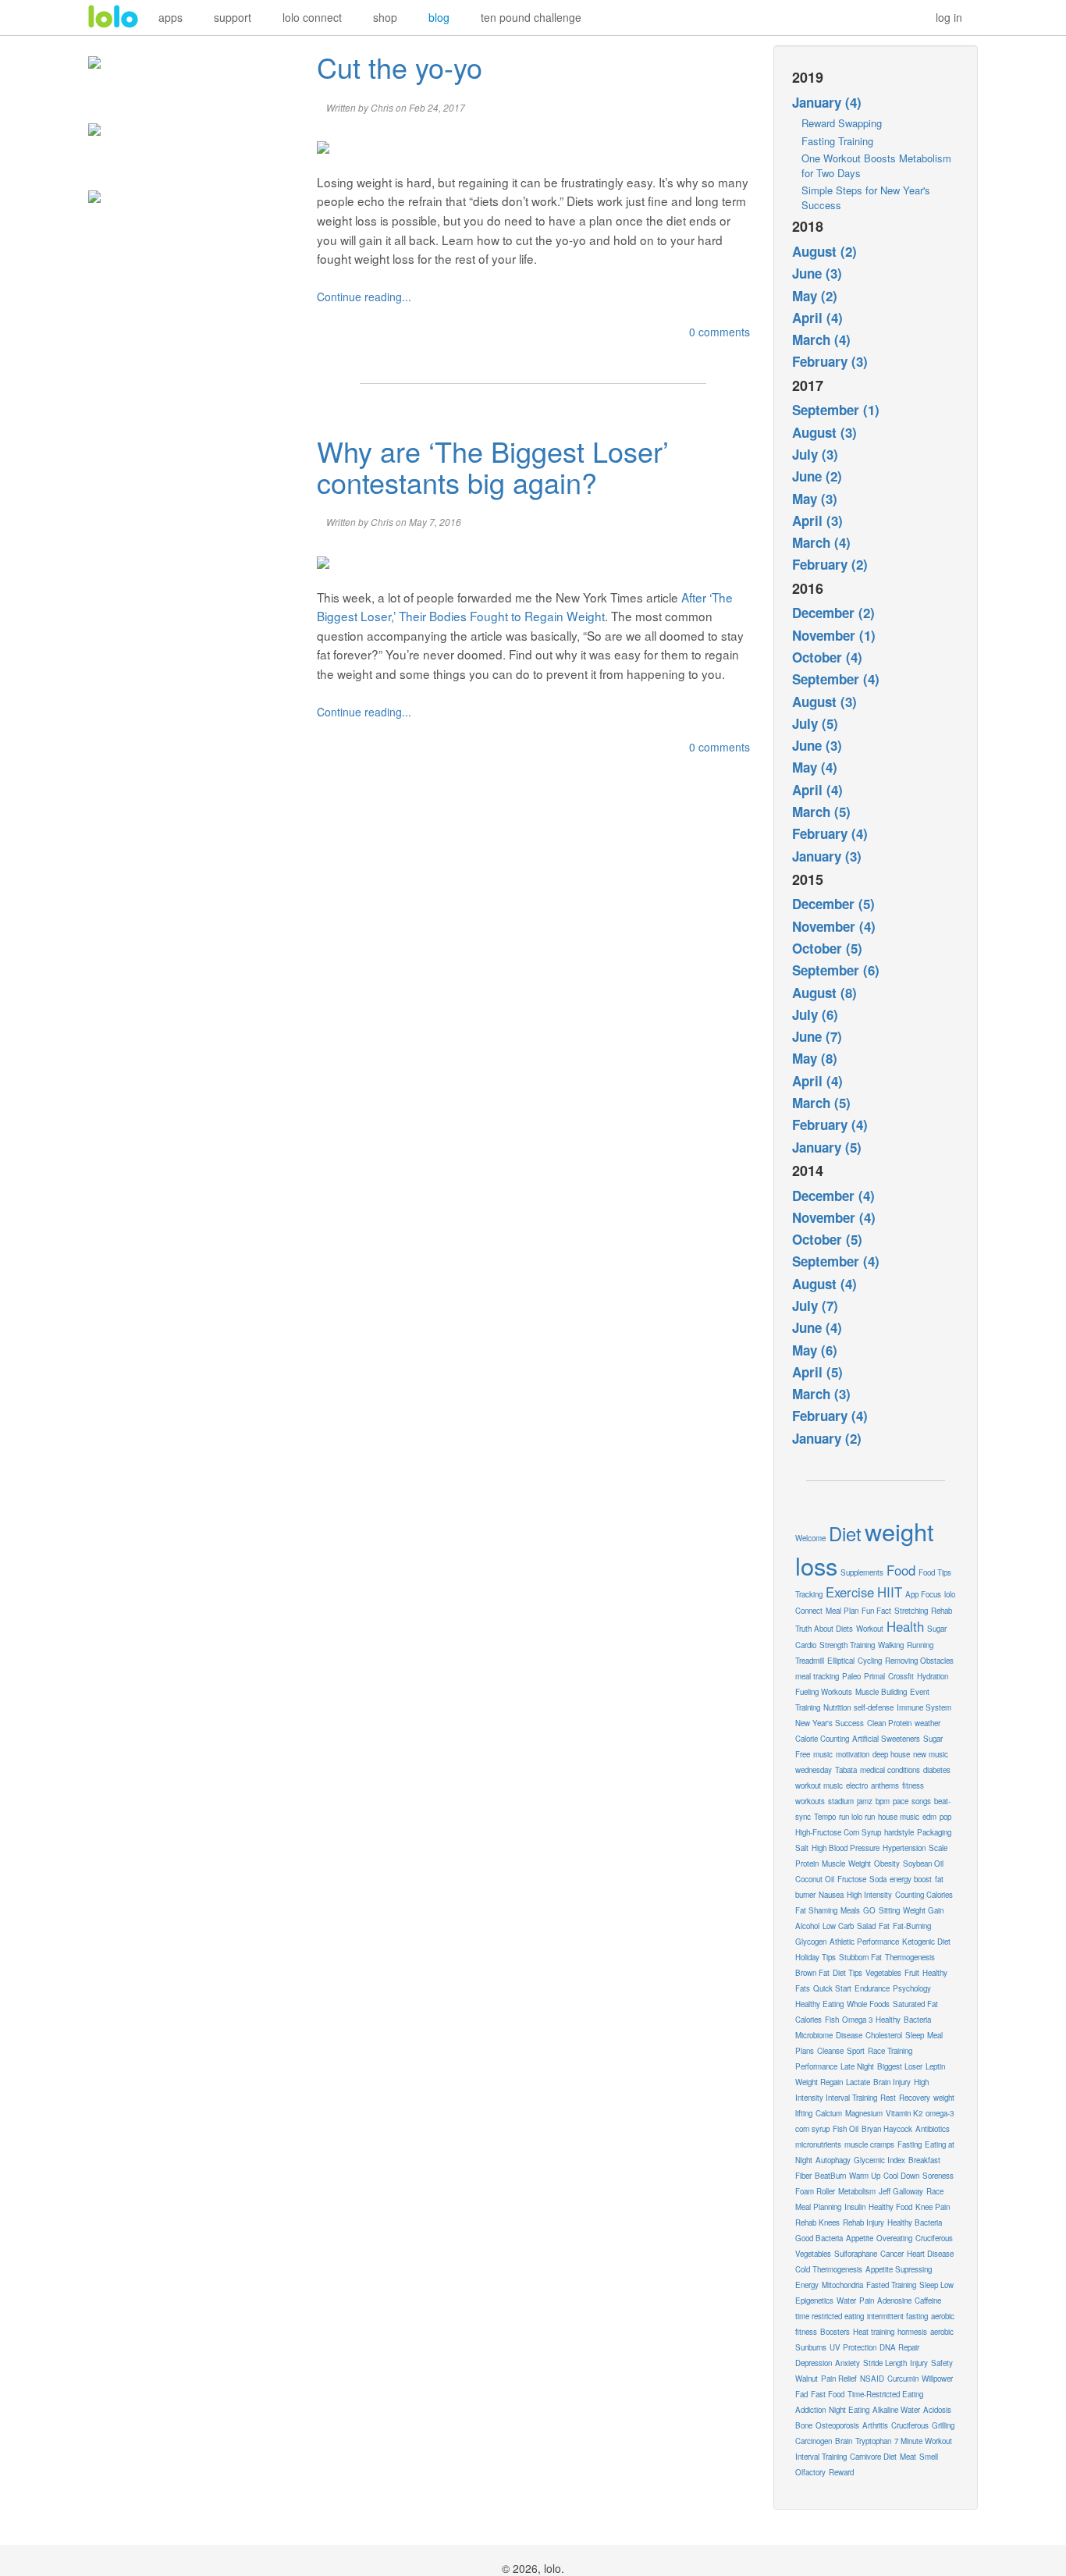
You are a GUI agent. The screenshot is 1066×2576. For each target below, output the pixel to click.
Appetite (860, 2238)
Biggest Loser (900, 2066)
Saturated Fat (915, 2004)
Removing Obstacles (919, 1661)
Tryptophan (873, 2441)
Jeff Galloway (901, 2191)
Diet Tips (847, 1973)
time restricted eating (830, 2316)
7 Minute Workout (923, 2441)
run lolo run (857, 1817)
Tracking (809, 1594)
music (823, 1754)
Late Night (857, 2066)
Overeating (894, 2238)
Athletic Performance (864, 1942)
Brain (844, 2441)
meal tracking (817, 1676)
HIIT (890, 1592)
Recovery (915, 2098)
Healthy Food (890, 2207)
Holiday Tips (815, 1957)
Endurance (872, 1988)
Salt (802, 1848)
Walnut (807, 2379)
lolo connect (312, 17)
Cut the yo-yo (400, 67)
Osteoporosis (837, 2425)
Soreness (938, 2176)
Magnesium (864, 2113)
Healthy (888, 2020)
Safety (942, 2363)
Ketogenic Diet (926, 1942)
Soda (878, 1879)
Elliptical (841, 1661)
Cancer (892, 2254)
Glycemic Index (879, 2160)
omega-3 (940, 2113)
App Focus (923, 1594)
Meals (850, 1910)
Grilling (943, 2425)
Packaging (934, 1832)
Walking (891, 1645)
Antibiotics (933, 2129)
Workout (870, 1629)
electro (857, 1785)
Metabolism (857, 2191)
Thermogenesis (910, 1957)
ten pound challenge (531, 17)
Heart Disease (930, 2254)
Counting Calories (924, 1895)
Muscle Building (881, 1692)
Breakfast (924, 2160)
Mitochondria (842, 2285)
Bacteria (917, 2020)
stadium (841, 1801)
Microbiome (814, 2035)
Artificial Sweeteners (886, 1739)
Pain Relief (839, 2379)
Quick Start (832, 1988)
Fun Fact (876, 1611)
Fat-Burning (912, 1926)
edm (929, 1817)
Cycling (870, 1661)
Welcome (810, 1538)
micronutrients (818, 2144)
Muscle (833, 1864)
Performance (816, 2066)
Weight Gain (923, 1910)
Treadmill (810, 1661)
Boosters (835, 2332)
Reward (841, 2472)
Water (846, 2301)
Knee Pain (933, 2207)
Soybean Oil (923, 1864)
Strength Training (847, 1645)
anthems (885, 1785)
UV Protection (853, 2347)
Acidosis (937, 2410)
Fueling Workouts (824, 1692)
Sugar (937, 1629)
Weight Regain (819, 2082)
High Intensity (869, 1895)
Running (920, 1645)
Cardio (806, 1645)
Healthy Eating (819, 2004)
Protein (807, 1864)
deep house (891, 1754)
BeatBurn (830, 2176)
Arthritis (875, 2425)
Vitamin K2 (904, 2113)
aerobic (942, 2332)
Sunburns (811, 2347)
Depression (814, 2363)
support (233, 17)
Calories (808, 2020)
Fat (884, 1926)
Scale (938, 1848)
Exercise (850, 1592)
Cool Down (901, 2176)
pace (901, 1801)
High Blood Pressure (846, 1848)
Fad (801, 2394)
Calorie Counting (822, 1739)
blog (439, 17)
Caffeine (928, 2301)
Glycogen (811, 1942)
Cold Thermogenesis (829, 2269)
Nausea (831, 1895)
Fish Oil (846, 2129)
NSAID (872, 2379)
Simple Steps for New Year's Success (866, 197)
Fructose (852, 1879)
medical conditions (890, 1770)
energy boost (911, 1879)
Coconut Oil (815, 1879)
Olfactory (810, 2472)
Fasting (910, 2144)
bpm (883, 1801)
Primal (874, 1676)
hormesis (912, 2332)
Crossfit (901, 1676)
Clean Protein (889, 1723)
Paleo (851, 1676)
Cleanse (830, 2051)
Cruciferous (910, 2425)
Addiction (810, 2410)
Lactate (858, 2082)
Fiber (803, 2176)
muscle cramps (869, 2144)
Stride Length (885, 2363)
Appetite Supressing (899, 2269)
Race (935, 2191)
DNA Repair (899, 2347)
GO (869, 1910)
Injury (919, 2363)
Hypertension (904, 1848)
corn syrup (812, 2129)
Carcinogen (814, 2441)
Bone (804, 2425)
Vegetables (883, 1973)
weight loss (865, 1548)
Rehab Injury (863, 2222)
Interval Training (821, 2457)
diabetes (937, 1770)
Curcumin (903, 2379)
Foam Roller (815, 2191)
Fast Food (828, 2394)
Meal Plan (842, 1611)
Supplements (862, 1572)
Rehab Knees (817, 2222)
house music (899, 1817)
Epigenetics (814, 2301)
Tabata (846, 1770)
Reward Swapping (842, 123)
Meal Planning (818, 2207)
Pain (867, 2301)
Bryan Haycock (887, 2129)
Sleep (915, 2035)
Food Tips (935, 1572)
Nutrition (837, 1707)
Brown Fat (812, 1973)
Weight (860, 1864)
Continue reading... (364, 297)
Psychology (912, 1988)
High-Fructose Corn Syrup (838, 1832)
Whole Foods (868, 2004)
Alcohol (807, 1926)
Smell (929, 2457)
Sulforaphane (856, 2254)
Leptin (935, 2066)
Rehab (942, 1611)
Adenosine (894, 2301)
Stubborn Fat (860, 1957)
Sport (856, 2051)
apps (171, 17)
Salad (866, 1926)
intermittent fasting (897, 2316)
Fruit (912, 1973)
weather (927, 1723)
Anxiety (847, 2363)
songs (921, 1801)
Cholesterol (884, 2035)
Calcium (829, 2113)
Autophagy (833, 2160)
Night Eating (849, 2410)
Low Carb (838, 1926)
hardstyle (899, 1832)
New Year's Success (830, 1723)
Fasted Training (891, 2285)
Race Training (890, 2051)
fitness (913, 1785)
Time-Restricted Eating (885, 2394)
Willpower (937, 2379)
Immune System (924, 1707)
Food (901, 1570)
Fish (832, 2020)
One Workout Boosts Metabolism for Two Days (876, 165)
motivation (853, 1754)
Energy (807, 2285)
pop (945, 1817)
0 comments (720, 332)
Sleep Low (936, 2285)
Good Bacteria (819, 2238)
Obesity (887, 1864)
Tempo (825, 1817)
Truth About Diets (824, 1629)
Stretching (911, 1611)
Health (905, 1626)
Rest (888, 2098)
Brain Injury (892, 2082)
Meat (908, 2457)
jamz (865, 1801)
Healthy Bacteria (915, 2222)
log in (949, 17)
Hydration (933, 1676)
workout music (819, 1785)
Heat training (874, 2332)
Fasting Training (837, 141)
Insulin (855, 2207)
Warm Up (865, 2176)
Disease (849, 2035)
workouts (810, 1801)
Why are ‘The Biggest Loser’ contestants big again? (493, 466)
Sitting (889, 1910)
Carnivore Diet (873, 2457)
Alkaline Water (896, 2410)
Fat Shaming (816, 1910)
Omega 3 (857, 2020)
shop (385, 17)
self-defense (874, 1707)
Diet (845, 1533)
